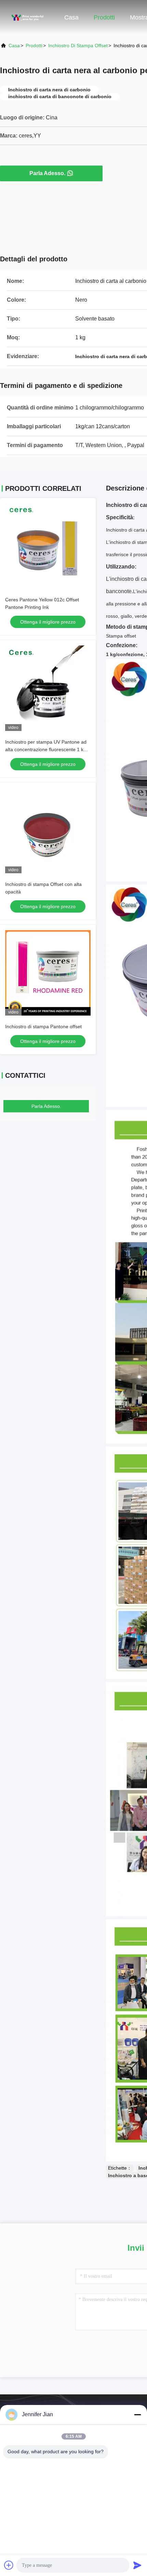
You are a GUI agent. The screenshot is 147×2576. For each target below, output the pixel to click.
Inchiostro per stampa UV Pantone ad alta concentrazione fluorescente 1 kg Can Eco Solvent (46, 749)
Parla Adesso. (47, 173)
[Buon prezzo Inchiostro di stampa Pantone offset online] (48, 973)
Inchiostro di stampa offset (78, 45)
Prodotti (104, 17)
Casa (71, 17)
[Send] (137, 2565)
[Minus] (137, 2415)
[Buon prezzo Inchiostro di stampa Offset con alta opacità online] (48, 831)
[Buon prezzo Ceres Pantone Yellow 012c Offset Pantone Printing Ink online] (48, 546)
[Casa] (27, 17)
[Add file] (9, 2565)
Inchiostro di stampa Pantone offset (43, 1027)
